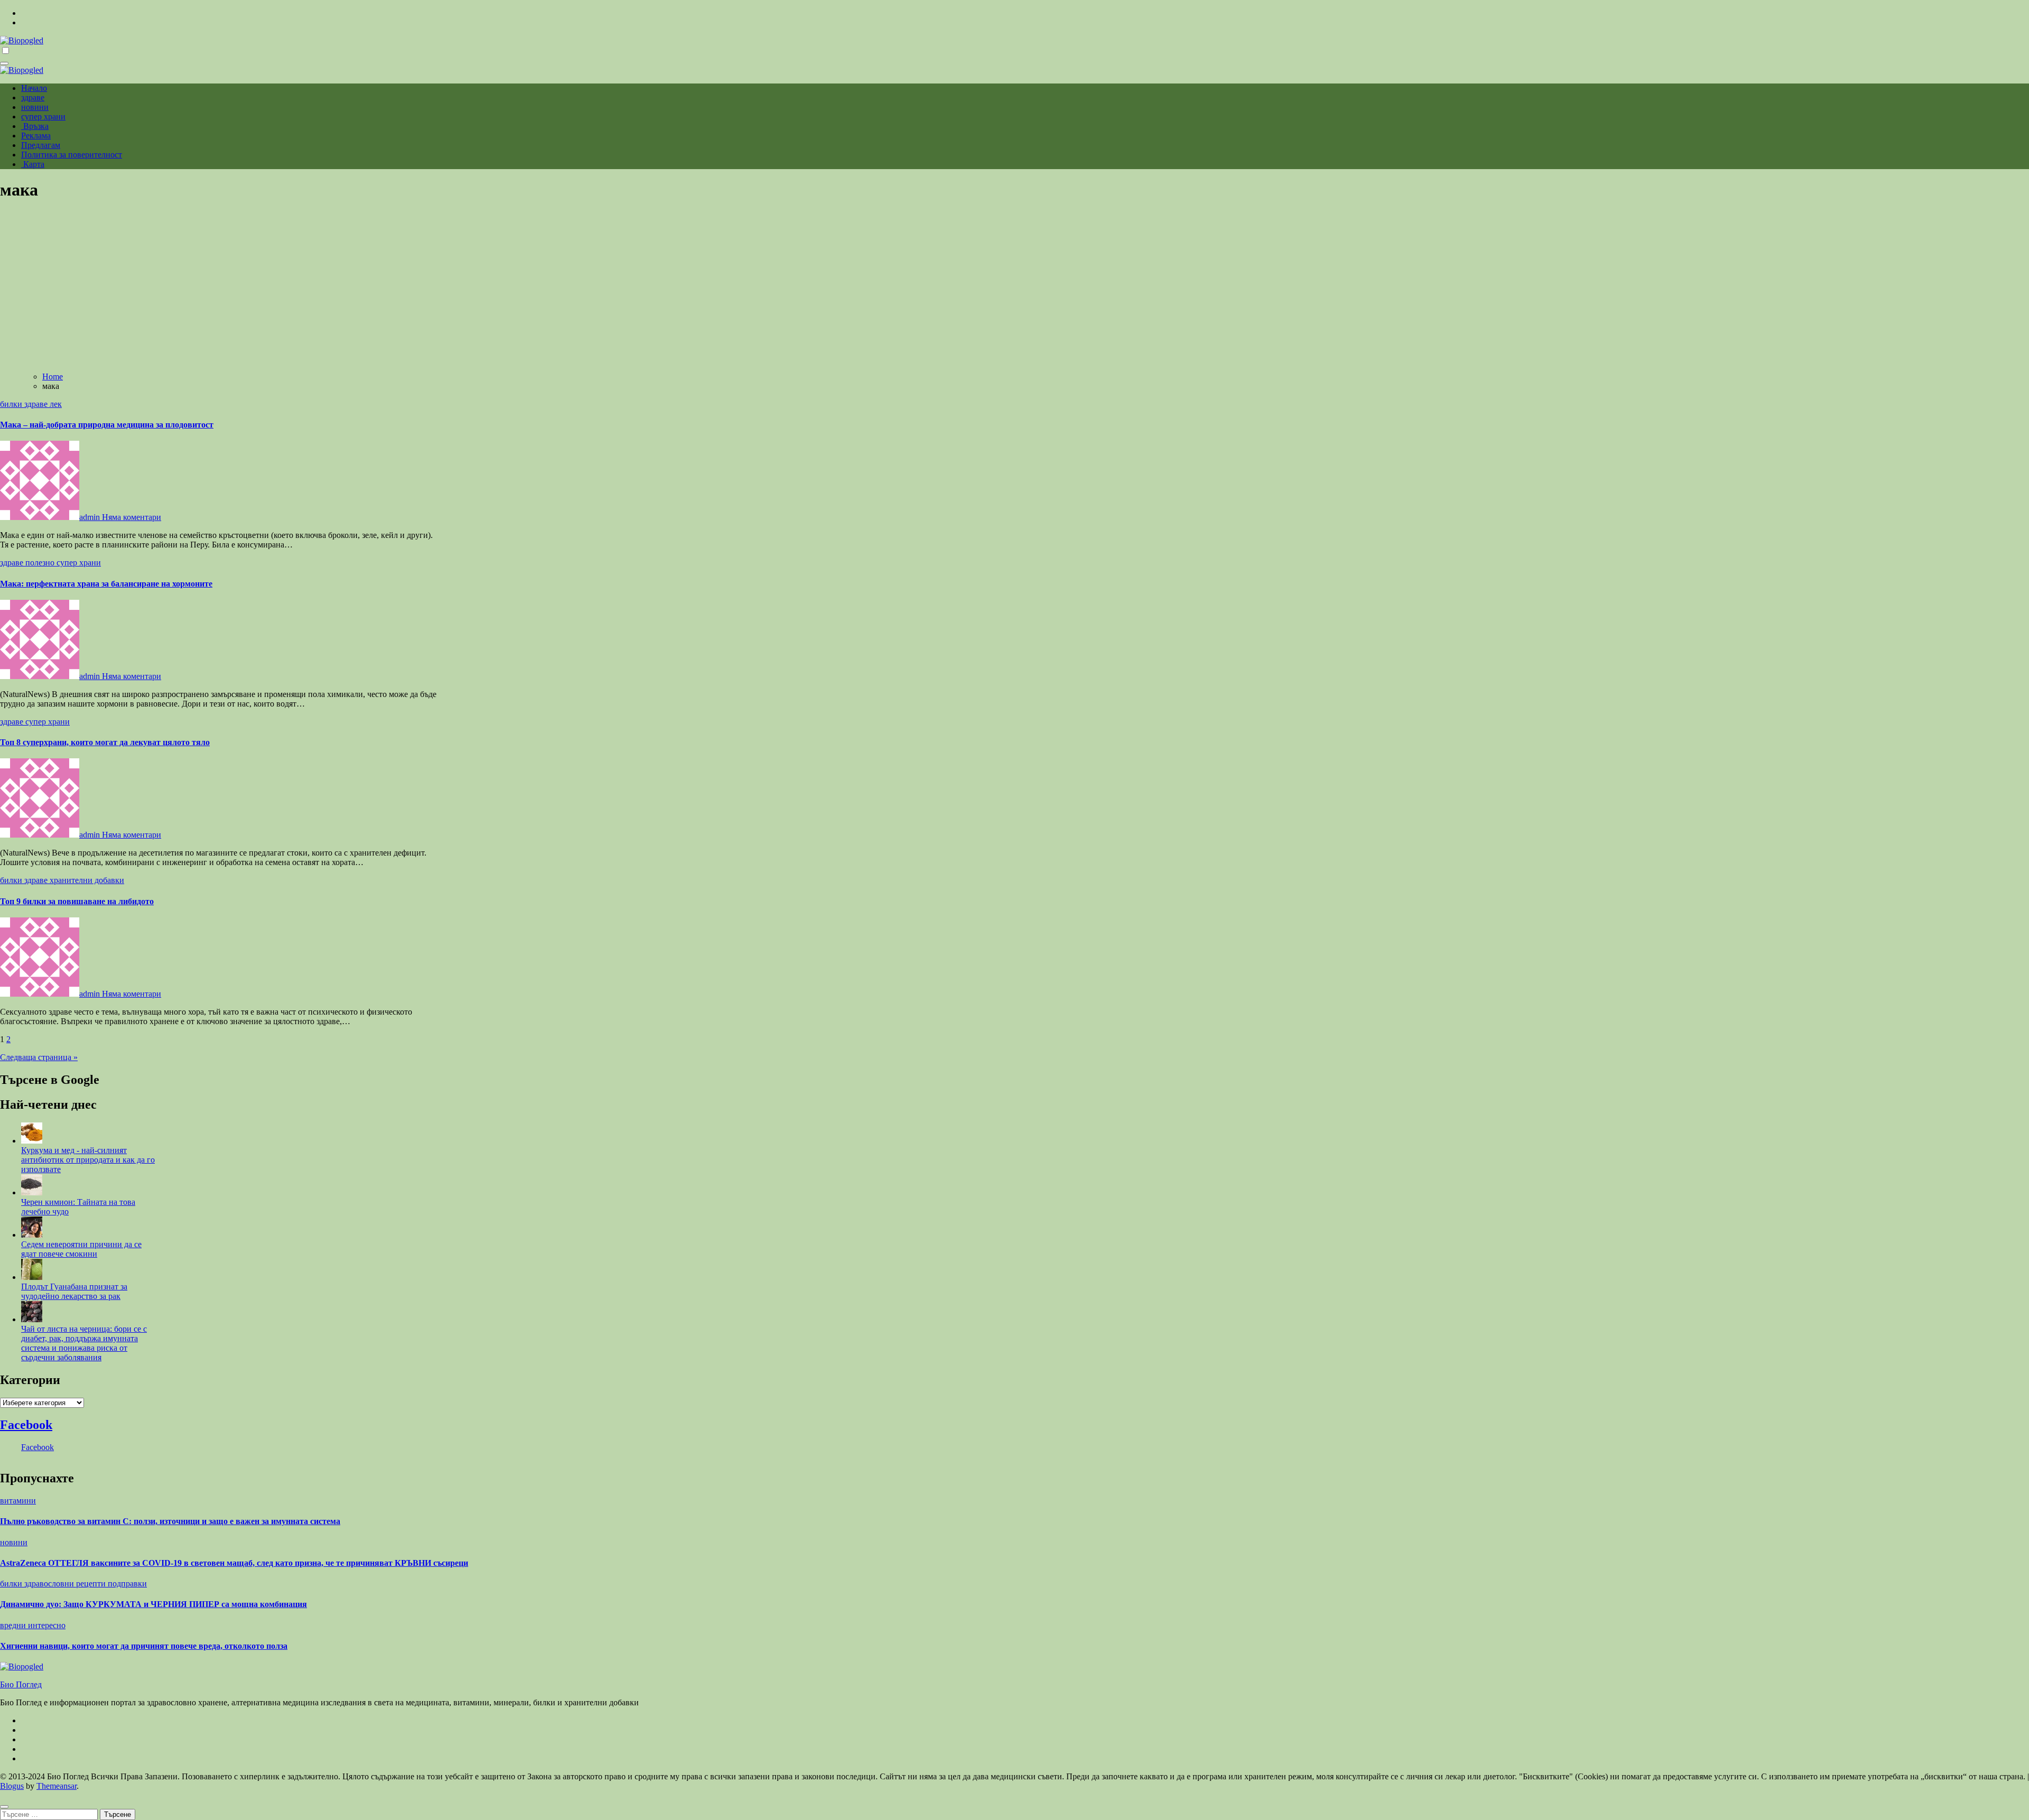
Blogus (12, 1786)
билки (12, 404)
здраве (33, 97)
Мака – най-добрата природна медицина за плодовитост (107, 425)
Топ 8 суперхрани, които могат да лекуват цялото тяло (105, 742)
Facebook (26, 1425)
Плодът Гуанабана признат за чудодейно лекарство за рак (74, 1291)
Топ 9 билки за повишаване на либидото (77, 901)
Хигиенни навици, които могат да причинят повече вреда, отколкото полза (144, 1646)
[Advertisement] (1015, 285)
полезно (41, 563)
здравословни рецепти (66, 1584)
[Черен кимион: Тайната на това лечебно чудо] (32, 1192)
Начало (34, 88)
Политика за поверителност (72, 155)
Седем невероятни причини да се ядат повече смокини (81, 1249)
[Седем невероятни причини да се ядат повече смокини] (32, 1235)
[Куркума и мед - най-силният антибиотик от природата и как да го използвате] (32, 1141)
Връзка (35, 126)
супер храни (43, 117)
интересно (47, 1625)
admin (91, 517)
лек (56, 404)
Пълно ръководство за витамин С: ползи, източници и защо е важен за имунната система (170, 1521)
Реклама (36, 136)
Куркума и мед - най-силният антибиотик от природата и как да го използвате (88, 1160)
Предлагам (41, 145)
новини (35, 107)
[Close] (4, 1807)
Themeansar (57, 1786)
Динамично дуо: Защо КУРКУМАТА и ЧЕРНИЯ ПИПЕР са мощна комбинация (153, 1604)
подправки (127, 1584)
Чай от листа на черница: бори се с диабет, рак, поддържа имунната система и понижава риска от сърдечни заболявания (84, 1343)
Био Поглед (21, 1684)
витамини (18, 1501)
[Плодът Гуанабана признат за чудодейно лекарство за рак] (32, 1277)
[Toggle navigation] (4, 63)
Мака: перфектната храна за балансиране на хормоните (106, 584)
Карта (33, 164)
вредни (14, 1625)
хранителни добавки (87, 880)
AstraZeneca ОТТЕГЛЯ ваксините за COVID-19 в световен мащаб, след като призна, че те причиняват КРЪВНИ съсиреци (234, 1563)
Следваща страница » (39, 1057)
